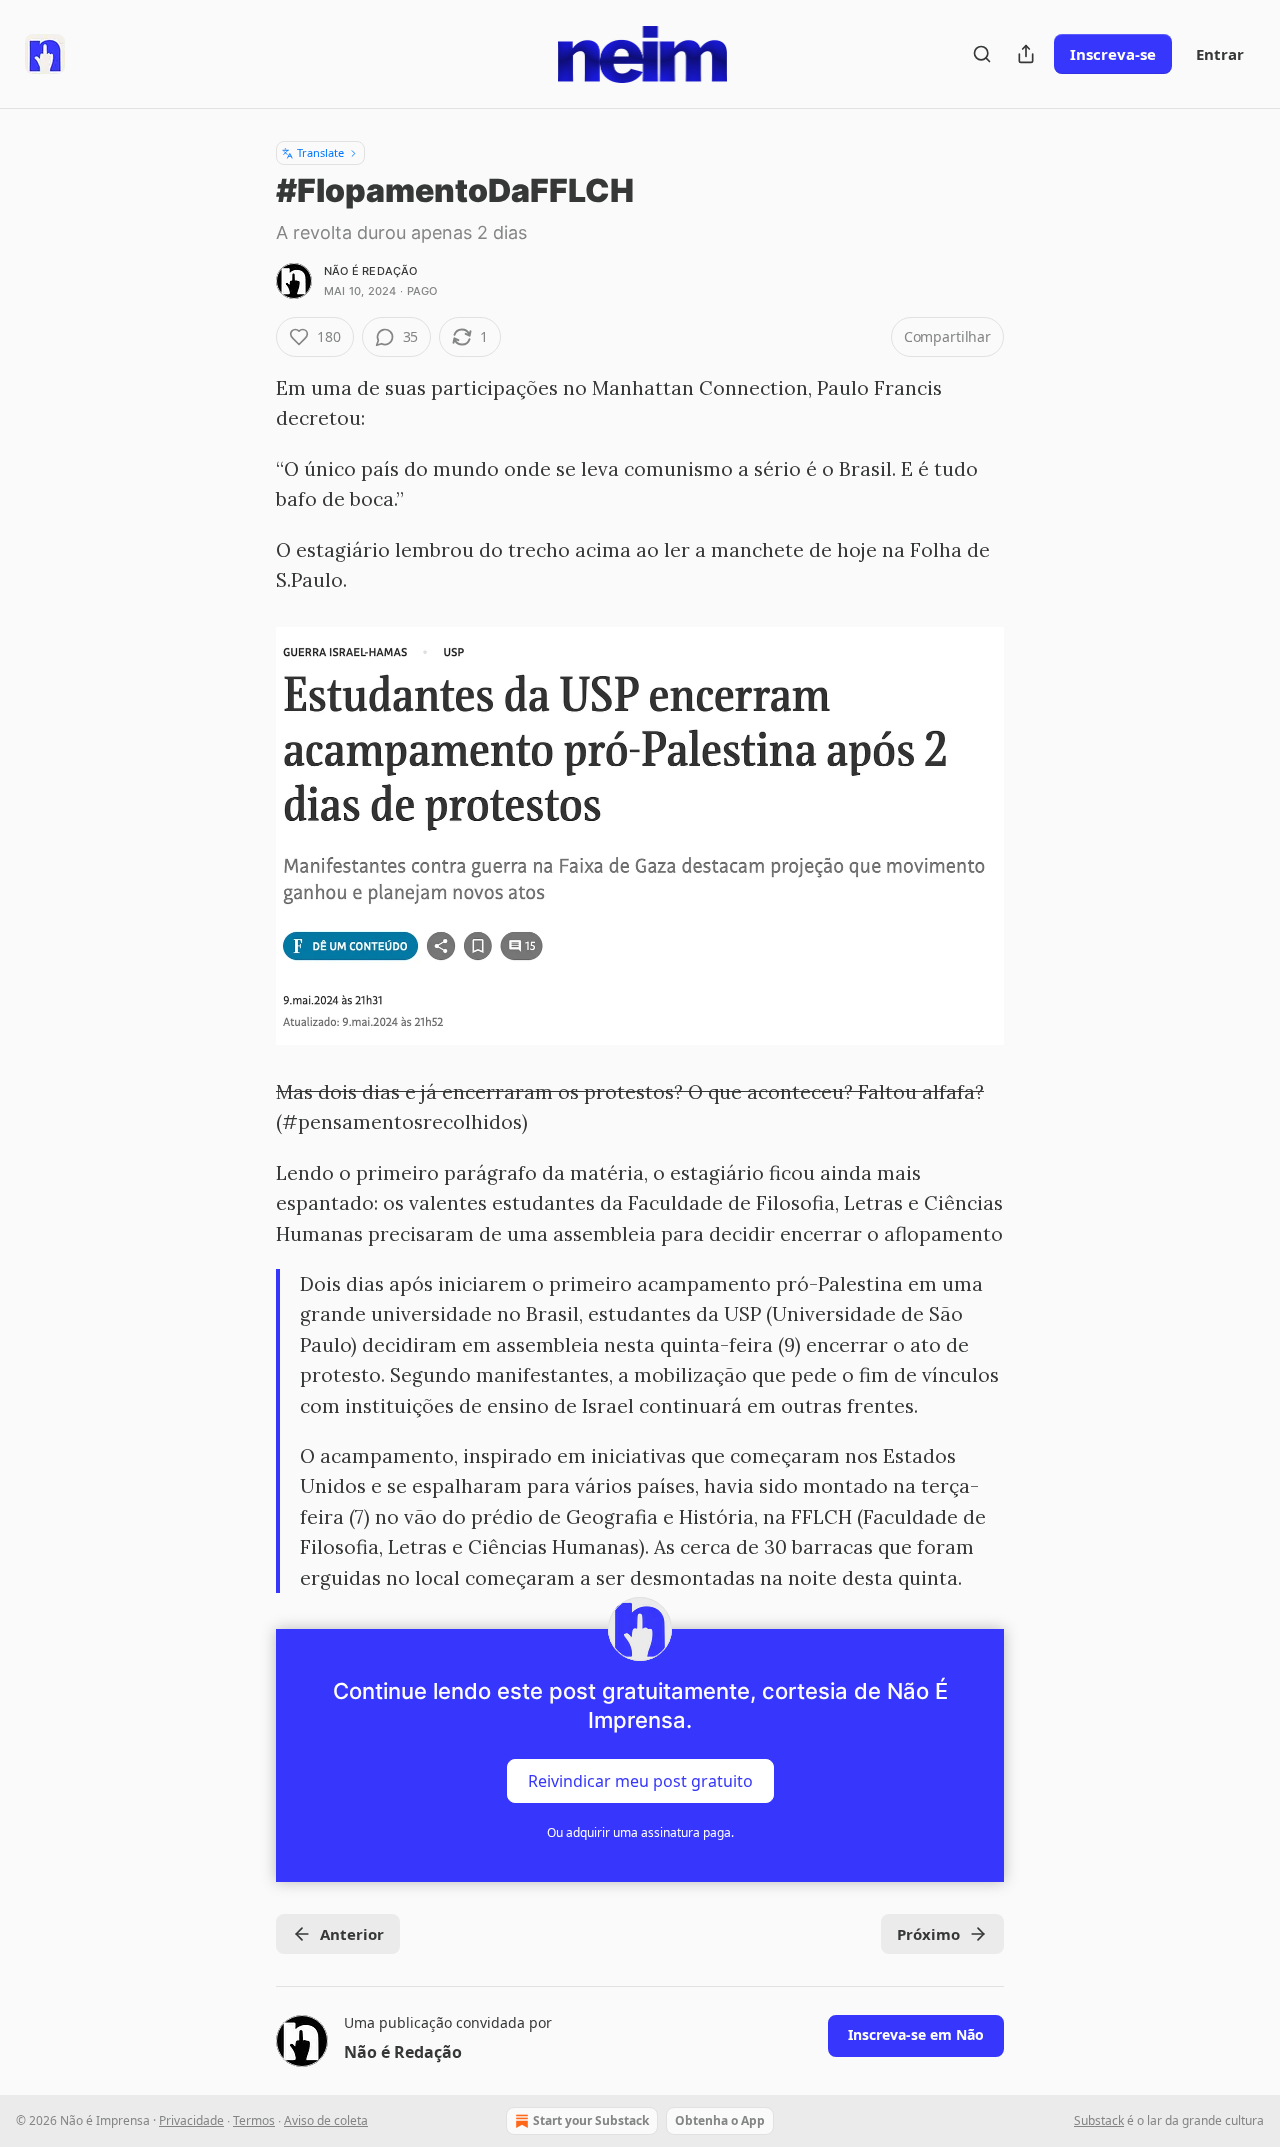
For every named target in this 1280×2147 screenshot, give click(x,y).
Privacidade (191, 2120)
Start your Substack (591, 2120)
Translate (320, 152)
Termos (254, 2120)
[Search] (982, 54)
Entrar (1220, 54)
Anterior (352, 1934)
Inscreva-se (1113, 54)
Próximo (928, 1934)
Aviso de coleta (326, 2120)
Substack (1099, 2120)
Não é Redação (371, 271)
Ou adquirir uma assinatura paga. (640, 1832)
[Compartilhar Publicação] (1026, 54)
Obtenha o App (720, 2120)
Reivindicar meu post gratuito (640, 1781)
